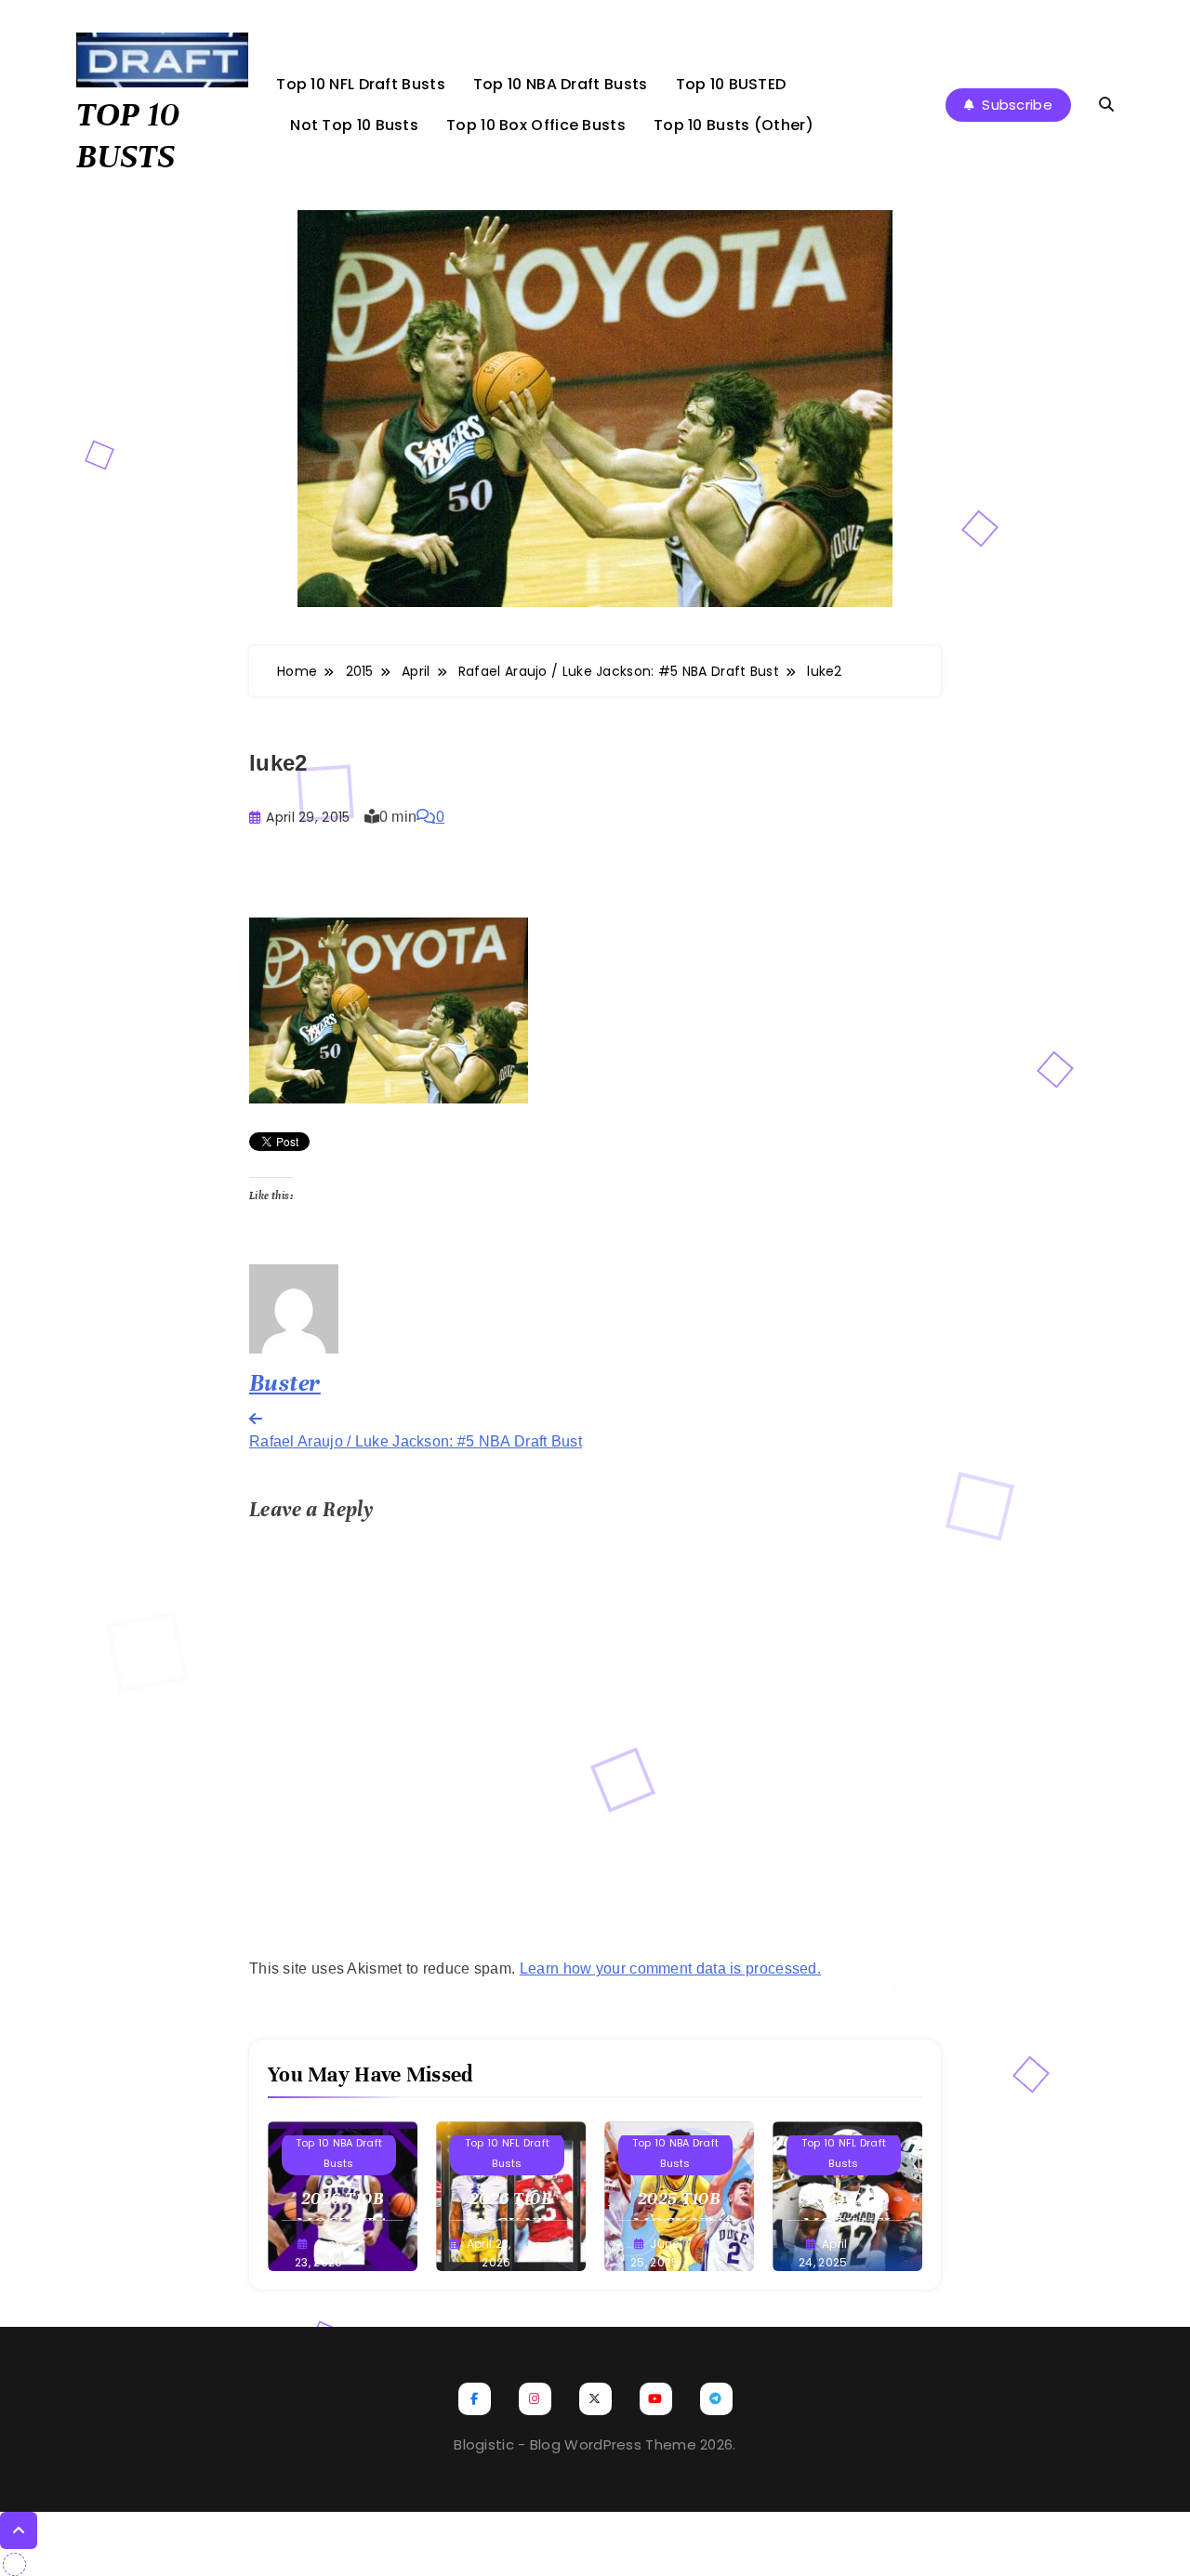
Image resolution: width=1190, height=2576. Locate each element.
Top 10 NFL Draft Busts (361, 84)
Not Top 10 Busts (354, 125)
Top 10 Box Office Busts (536, 125)
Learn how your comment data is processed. (670, 1968)
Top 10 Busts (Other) (734, 125)
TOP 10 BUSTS (128, 135)
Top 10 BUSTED (731, 84)
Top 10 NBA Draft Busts (561, 84)
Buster (285, 1383)
